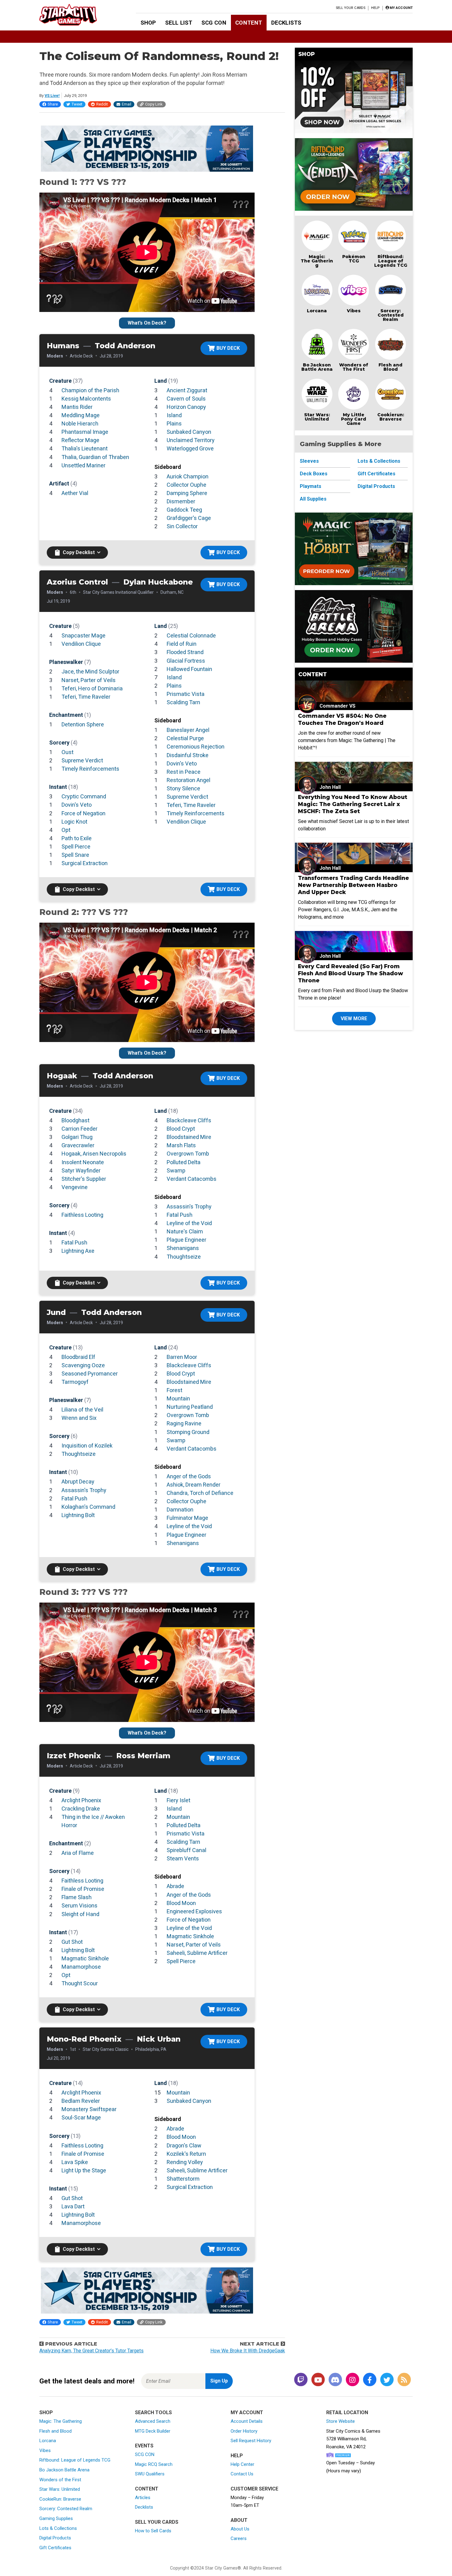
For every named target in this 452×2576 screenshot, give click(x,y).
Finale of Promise (83, 1889)
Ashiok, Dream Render (194, 1485)
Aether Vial (75, 493)
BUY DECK (228, 348)
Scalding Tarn (183, 702)
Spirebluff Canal (186, 1850)
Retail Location (347, 2412)
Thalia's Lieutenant (85, 448)
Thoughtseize (184, 1257)
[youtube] (318, 2380)
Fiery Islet (178, 1800)
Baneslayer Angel (188, 730)
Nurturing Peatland (190, 1407)
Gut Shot (72, 1942)
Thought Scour (80, 1983)
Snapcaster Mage (83, 635)
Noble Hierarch (80, 423)
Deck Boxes (314, 474)
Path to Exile (77, 838)
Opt (66, 830)
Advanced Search (153, 2421)
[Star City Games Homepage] (78, 15)
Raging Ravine (184, 1423)
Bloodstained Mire (189, 1137)
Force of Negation (83, 813)
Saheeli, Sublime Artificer (197, 1953)
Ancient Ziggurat (187, 390)
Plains (174, 423)
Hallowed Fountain (189, 669)
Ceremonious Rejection (196, 747)
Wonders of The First (354, 367)
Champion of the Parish (90, 390)
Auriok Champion (188, 476)
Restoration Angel (188, 780)
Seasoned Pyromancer (90, 1374)
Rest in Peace (184, 772)
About (239, 2520)
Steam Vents (183, 1858)
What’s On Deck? (147, 323)
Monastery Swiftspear (89, 2109)
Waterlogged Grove (190, 448)
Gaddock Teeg (184, 510)
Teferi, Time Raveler (86, 697)
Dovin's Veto (77, 805)
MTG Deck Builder (153, 2431)
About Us (240, 2529)
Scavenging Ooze (83, 1365)
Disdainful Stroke (188, 755)
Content (249, 23)
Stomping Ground (188, 1432)
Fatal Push (74, 1242)
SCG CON (214, 23)
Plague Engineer (186, 1240)
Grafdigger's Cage (189, 518)
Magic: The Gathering (317, 261)
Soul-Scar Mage (81, 2117)
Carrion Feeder (79, 1129)
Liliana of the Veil (82, 1410)
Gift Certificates (377, 474)
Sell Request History (251, 2441)
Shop (148, 23)
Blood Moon (181, 1903)
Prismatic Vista (186, 694)
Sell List (179, 23)
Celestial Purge (185, 738)
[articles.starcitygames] (404, 2380)
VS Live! (52, 96)
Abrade (175, 1886)
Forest (174, 1390)
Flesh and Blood (391, 367)
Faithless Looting (82, 1215)
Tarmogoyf (75, 1382)
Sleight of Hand (80, 1914)
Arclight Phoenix (81, 1800)
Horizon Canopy (186, 407)
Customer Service (254, 2489)
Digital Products (376, 486)
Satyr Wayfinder (81, 1170)
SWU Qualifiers (150, 2474)
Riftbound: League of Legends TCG (391, 261)
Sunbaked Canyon (189, 432)
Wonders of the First (60, 2480)
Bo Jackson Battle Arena (317, 367)
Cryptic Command (84, 796)
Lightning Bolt (78, 1515)
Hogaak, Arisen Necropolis (94, 1154)
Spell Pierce (76, 847)
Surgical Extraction (85, 863)
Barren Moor (182, 1357)
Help (375, 8)
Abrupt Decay (78, 1482)
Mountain (178, 1398)
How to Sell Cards (153, 2531)
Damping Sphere (187, 493)
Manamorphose (81, 1967)
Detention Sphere (83, 724)
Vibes (354, 311)
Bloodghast (75, 1120)
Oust (67, 752)
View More (354, 1018)
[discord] (335, 2380)
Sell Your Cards (351, 8)
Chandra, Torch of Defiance (200, 1493)
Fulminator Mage (187, 1518)
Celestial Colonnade (191, 635)
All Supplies (313, 499)
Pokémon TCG (354, 259)
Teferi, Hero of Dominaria (92, 688)
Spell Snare (75, 855)
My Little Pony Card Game (354, 419)
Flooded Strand (185, 652)
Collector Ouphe (186, 485)
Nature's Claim (185, 1231)
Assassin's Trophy (189, 1206)
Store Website (341, 2421)
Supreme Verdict (82, 760)
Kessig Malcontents (86, 399)
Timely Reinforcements (90, 769)
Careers (239, 2538)
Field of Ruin (182, 644)
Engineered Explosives (194, 1911)
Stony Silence (183, 788)
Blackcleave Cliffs (189, 1120)
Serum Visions (79, 1905)
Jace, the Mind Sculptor (90, 671)
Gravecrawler (78, 1145)
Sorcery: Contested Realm (391, 315)
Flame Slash (77, 1897)
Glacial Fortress (186, 661)
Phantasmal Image (85, 432)
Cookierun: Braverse (391, 417)
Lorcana (317, 311)
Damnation (180, 1510)
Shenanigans (183, 1248)
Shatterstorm (183, 2179)
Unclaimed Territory (191, 440)
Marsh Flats (181, 1145)
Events (144, 2446)
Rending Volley (185, 2162)
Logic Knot (74, 822)
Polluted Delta (184, 1162)
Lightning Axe (78, 1251)
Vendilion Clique (81, 644)
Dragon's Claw (184, 2145)
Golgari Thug (77, 1137)
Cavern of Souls (186, 399)
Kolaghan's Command (88, 1507)
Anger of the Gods (189, 1476)
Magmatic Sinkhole (85, 1958)
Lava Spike (75, 2162)
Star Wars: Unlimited (317, 417)
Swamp (176, 1170)
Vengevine (75, 1187)
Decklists (286, 23)
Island (174, 415)
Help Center (242, 2464)
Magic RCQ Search (154, 2464)
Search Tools (153, 2412)
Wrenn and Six (79, 1418)
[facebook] (370, 2380)
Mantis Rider (77, 407)
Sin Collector (182, 526)
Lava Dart (73, 2206)
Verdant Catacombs (192, 1179)
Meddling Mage (81, 415)
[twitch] (301, 2380)
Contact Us (242, 2474)
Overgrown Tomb (188, 1154)
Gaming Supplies (56, 2518)
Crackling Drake (81, 1809)
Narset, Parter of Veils (89, 680)
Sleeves (309, 461)
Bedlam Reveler (81, 2101)
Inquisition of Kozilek (87, 1446)
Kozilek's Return (186, 2154)
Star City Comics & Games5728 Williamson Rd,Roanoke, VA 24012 (353, 2439)
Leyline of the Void (189, 1223)
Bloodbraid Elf (78, 1357)
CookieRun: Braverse (60, 2499)
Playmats (311, 486)
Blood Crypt (181, 1129)
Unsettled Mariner (83, 465)
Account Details (247, 2421)
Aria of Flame (78, 1853)
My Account (247, 2412)
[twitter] (387, 2380)
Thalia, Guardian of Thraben (95, 457)
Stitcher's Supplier (84, 1179)
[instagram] (352, 2380)
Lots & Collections (379, 461)
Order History (244, 2431)
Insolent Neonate (83, 1162)
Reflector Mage (80, 440)
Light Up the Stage (84, 2170)
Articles (143, 2498)
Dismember (181, 501)
